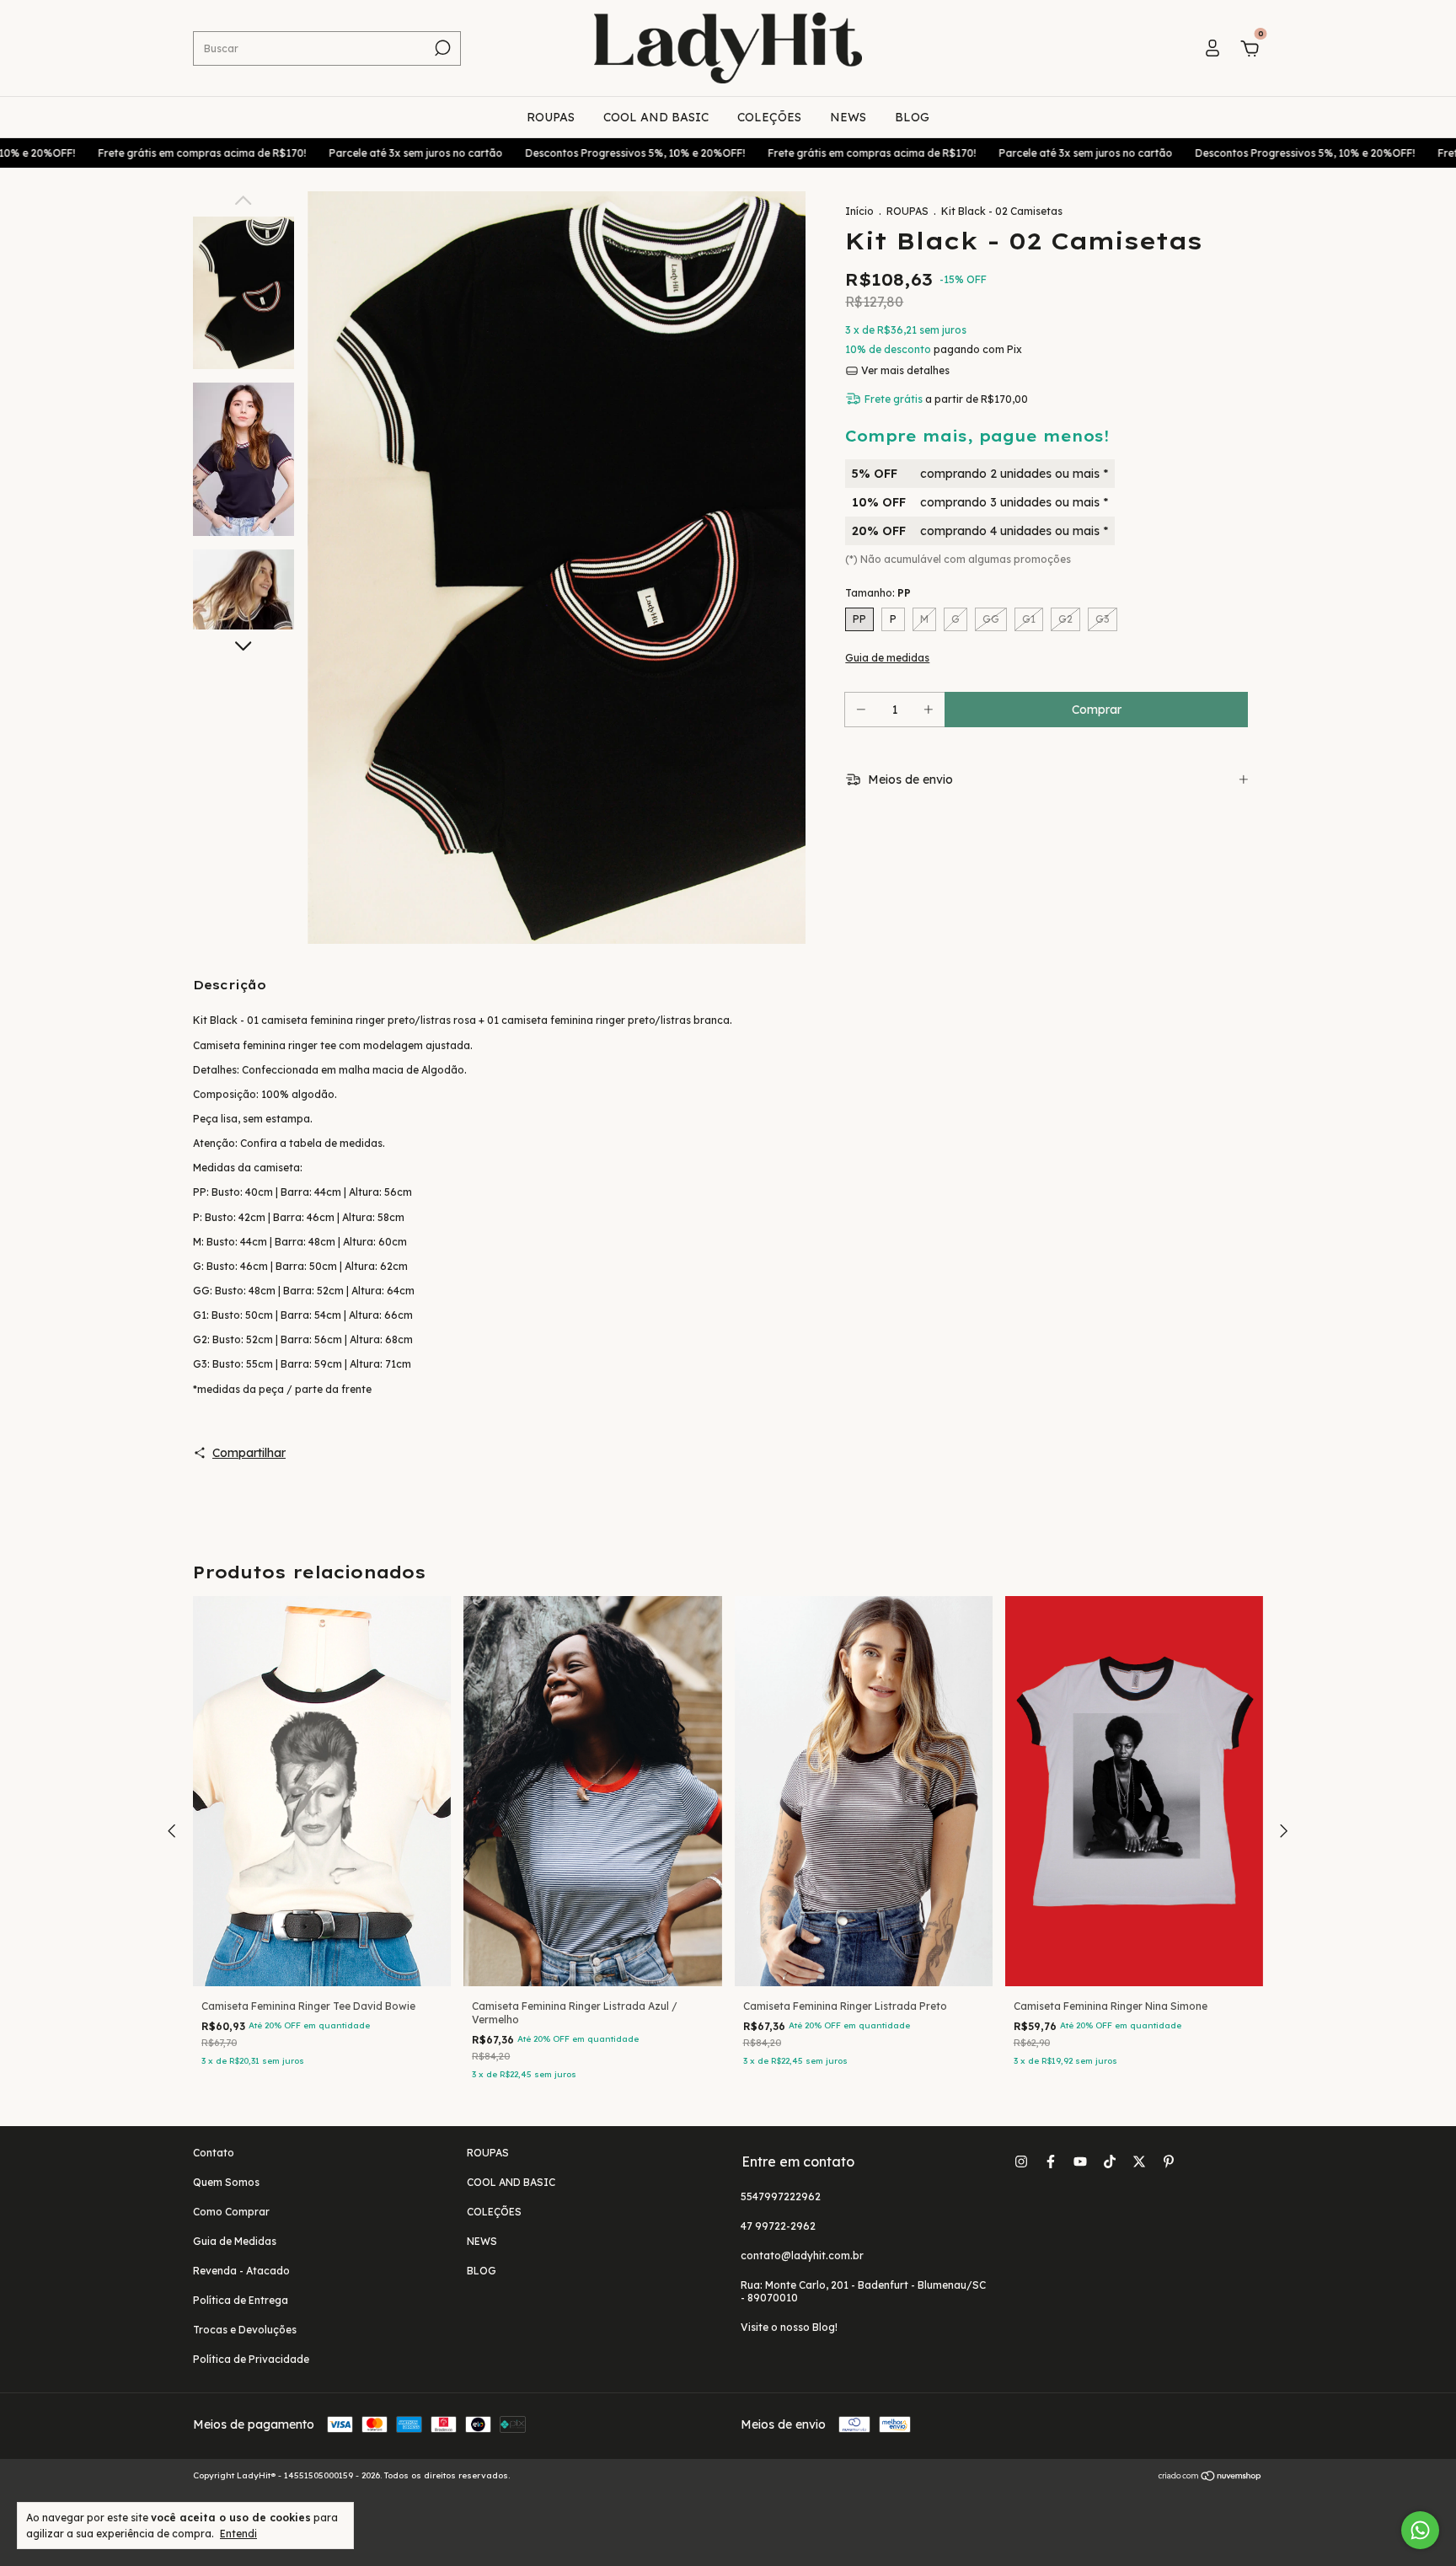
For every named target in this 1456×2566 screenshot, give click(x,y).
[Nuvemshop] (1210, 2478)
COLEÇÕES (769, 117)
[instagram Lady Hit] (1021, 2162)
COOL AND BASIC (656, 117)
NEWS (848, 117)
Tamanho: (878, 593)
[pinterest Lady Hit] (1169, 2162)
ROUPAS (551, 117)
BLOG (912, 117)
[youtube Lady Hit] (1080, 2162)
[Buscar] (441, 48)
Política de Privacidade (251, 2359)
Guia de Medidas (235, 2241)
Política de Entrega (241, 2300)
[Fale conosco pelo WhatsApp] (1420, 2530)
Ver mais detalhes (904, 370)
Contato (214, 2153)
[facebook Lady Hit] (1051, 2162)
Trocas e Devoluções (245, 2330)
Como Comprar (231, 2212)
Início (859, 211)
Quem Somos (226, 2182)
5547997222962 (781, 2196)
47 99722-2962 (778, 2226)
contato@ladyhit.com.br (802, 2255)
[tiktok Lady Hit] (1110, 2162)
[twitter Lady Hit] (1139, 2162)
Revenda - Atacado (241, 2271)
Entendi (238, 2534)
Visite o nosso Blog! (789, 2327)
